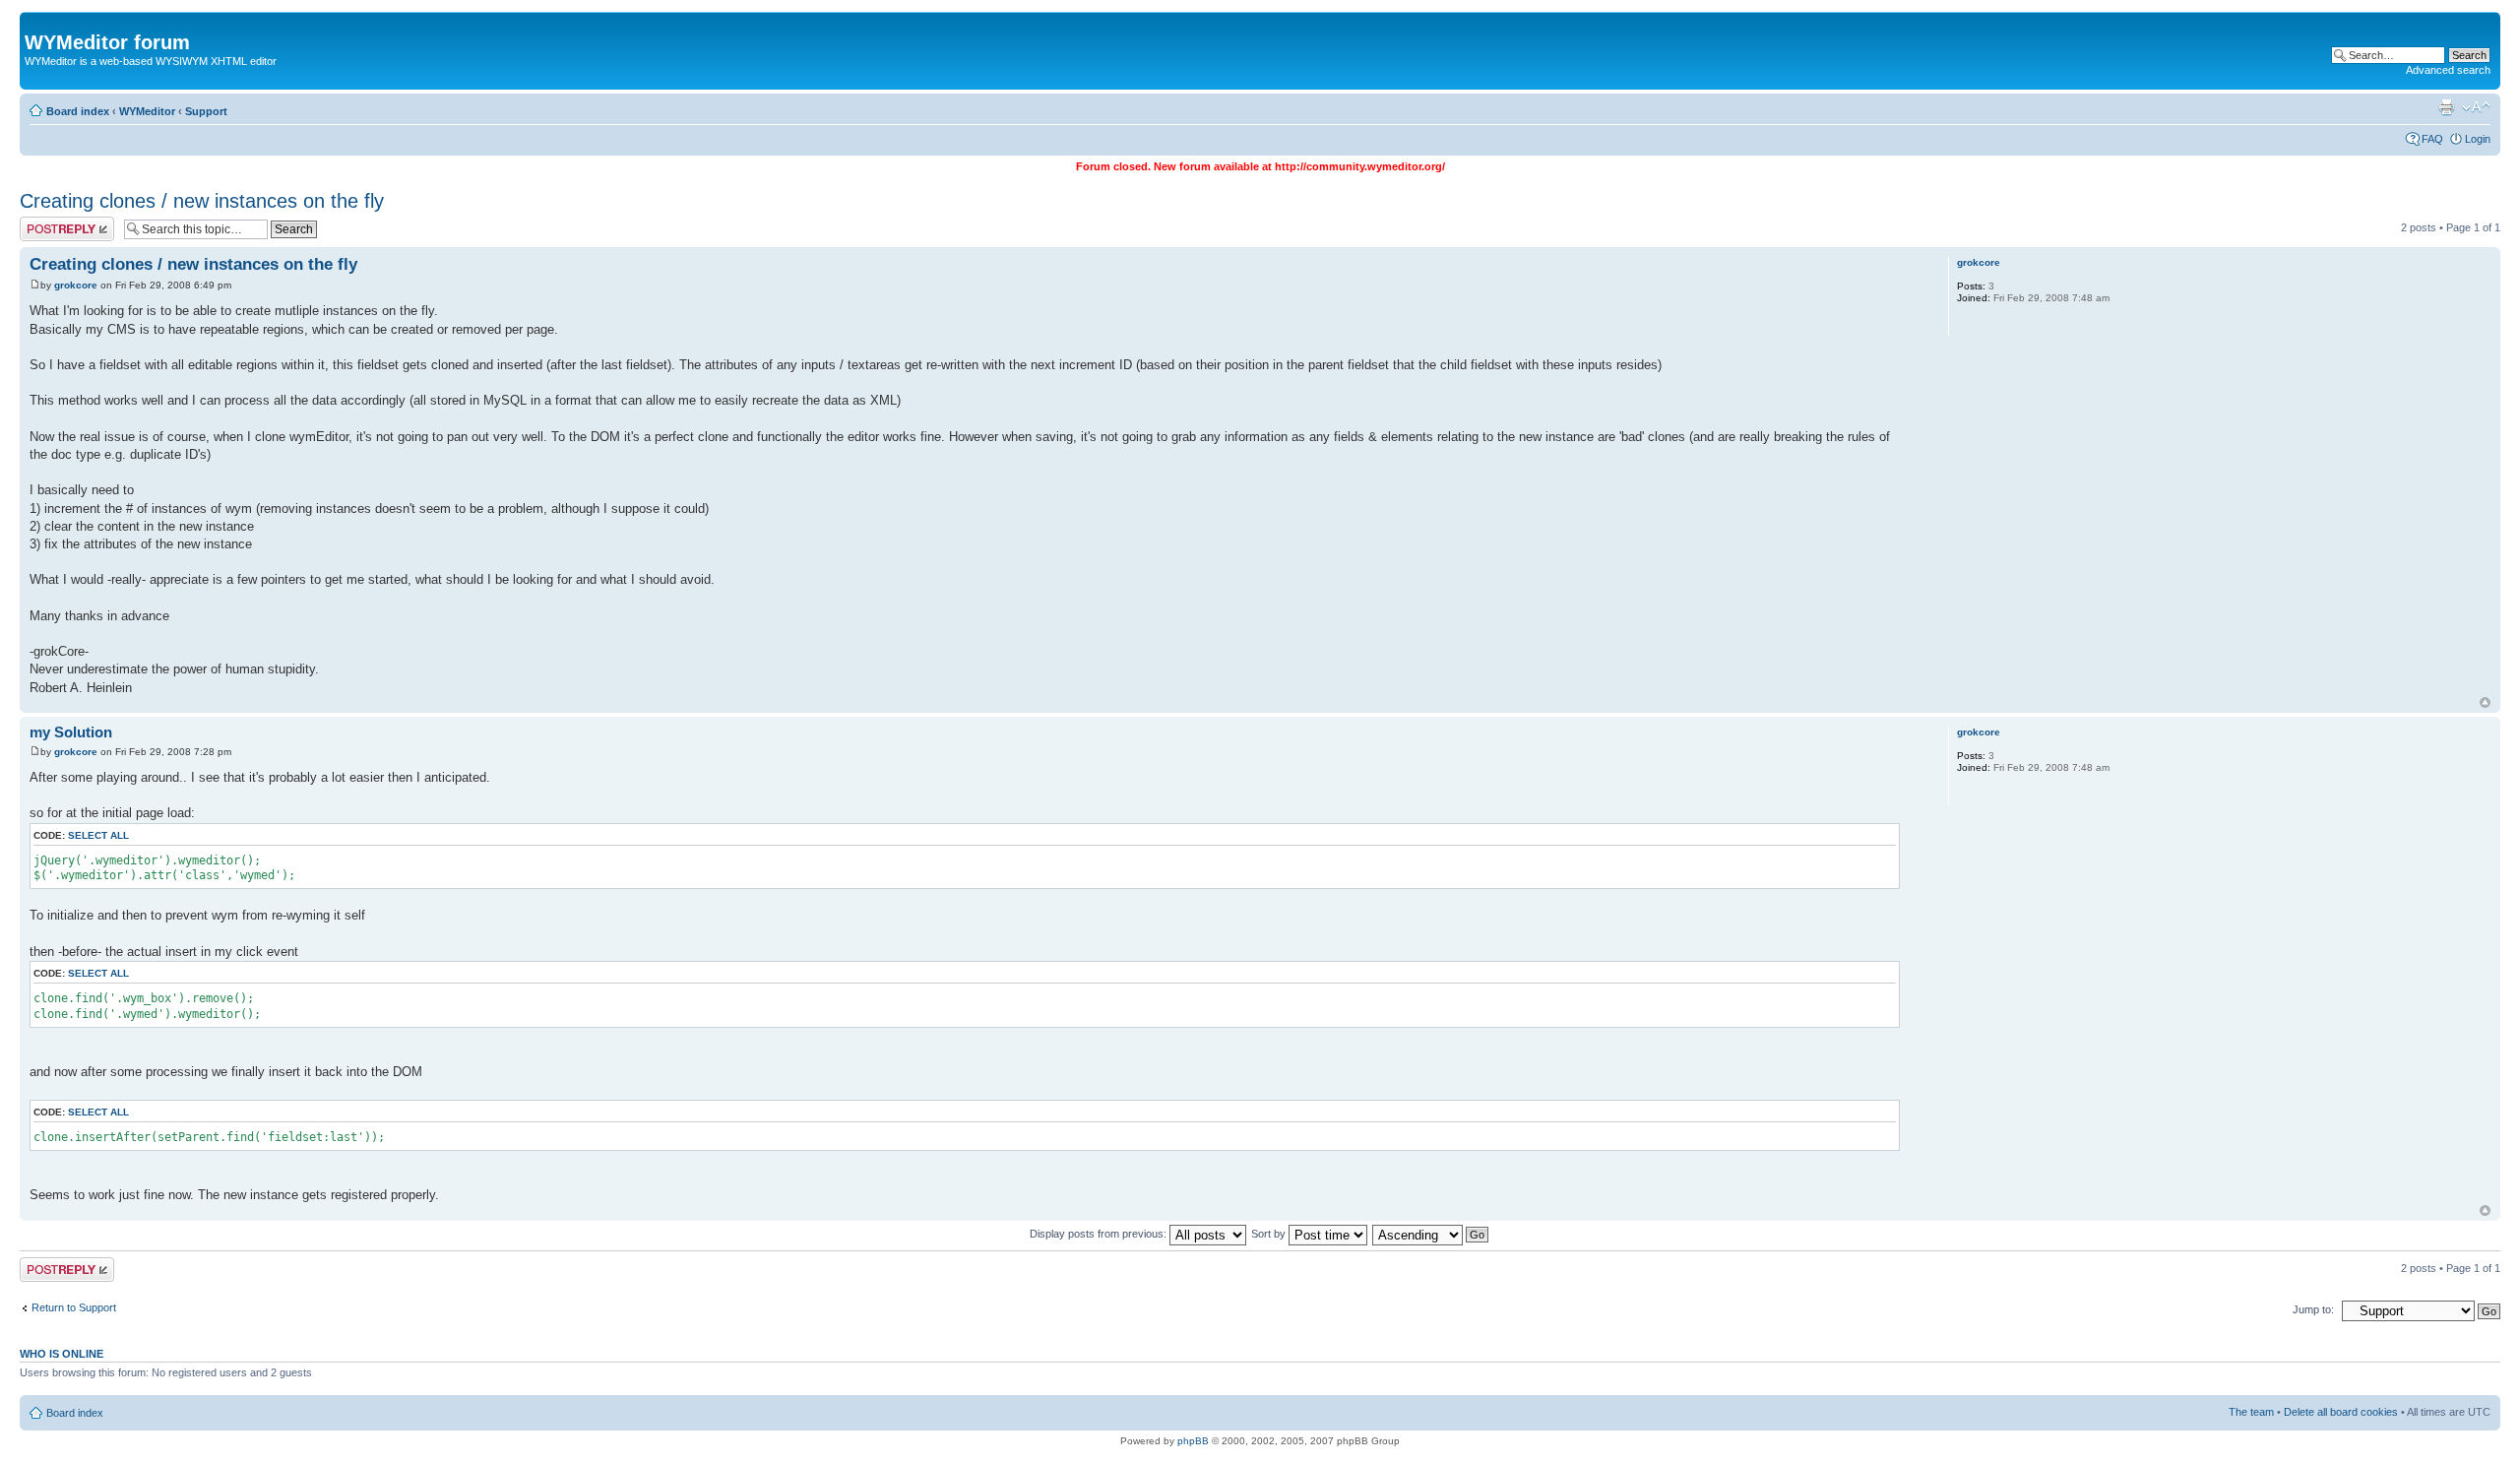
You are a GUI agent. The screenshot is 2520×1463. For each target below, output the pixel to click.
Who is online (62, 1354)
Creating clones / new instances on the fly (202, 201)
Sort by (1270, 1234)
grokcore (76, 285)
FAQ (2432, 139)
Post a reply (48, 223)
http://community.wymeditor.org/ (1360, 166)
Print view (2446, 107)
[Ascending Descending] (1431, 1234)
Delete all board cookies (2341, 1412)
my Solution (71, 732)
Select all (98, 835)
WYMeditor (147, 111)
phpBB (1193, 1441)
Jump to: (2313, 1309)
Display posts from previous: (1100, 1234)
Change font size (2476, 107)
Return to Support (74, 1307)
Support (206, 111)
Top (2485, 702)
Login (2478, 139)
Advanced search (2448, 70)
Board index (78, 111)
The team (2251, 1412)
